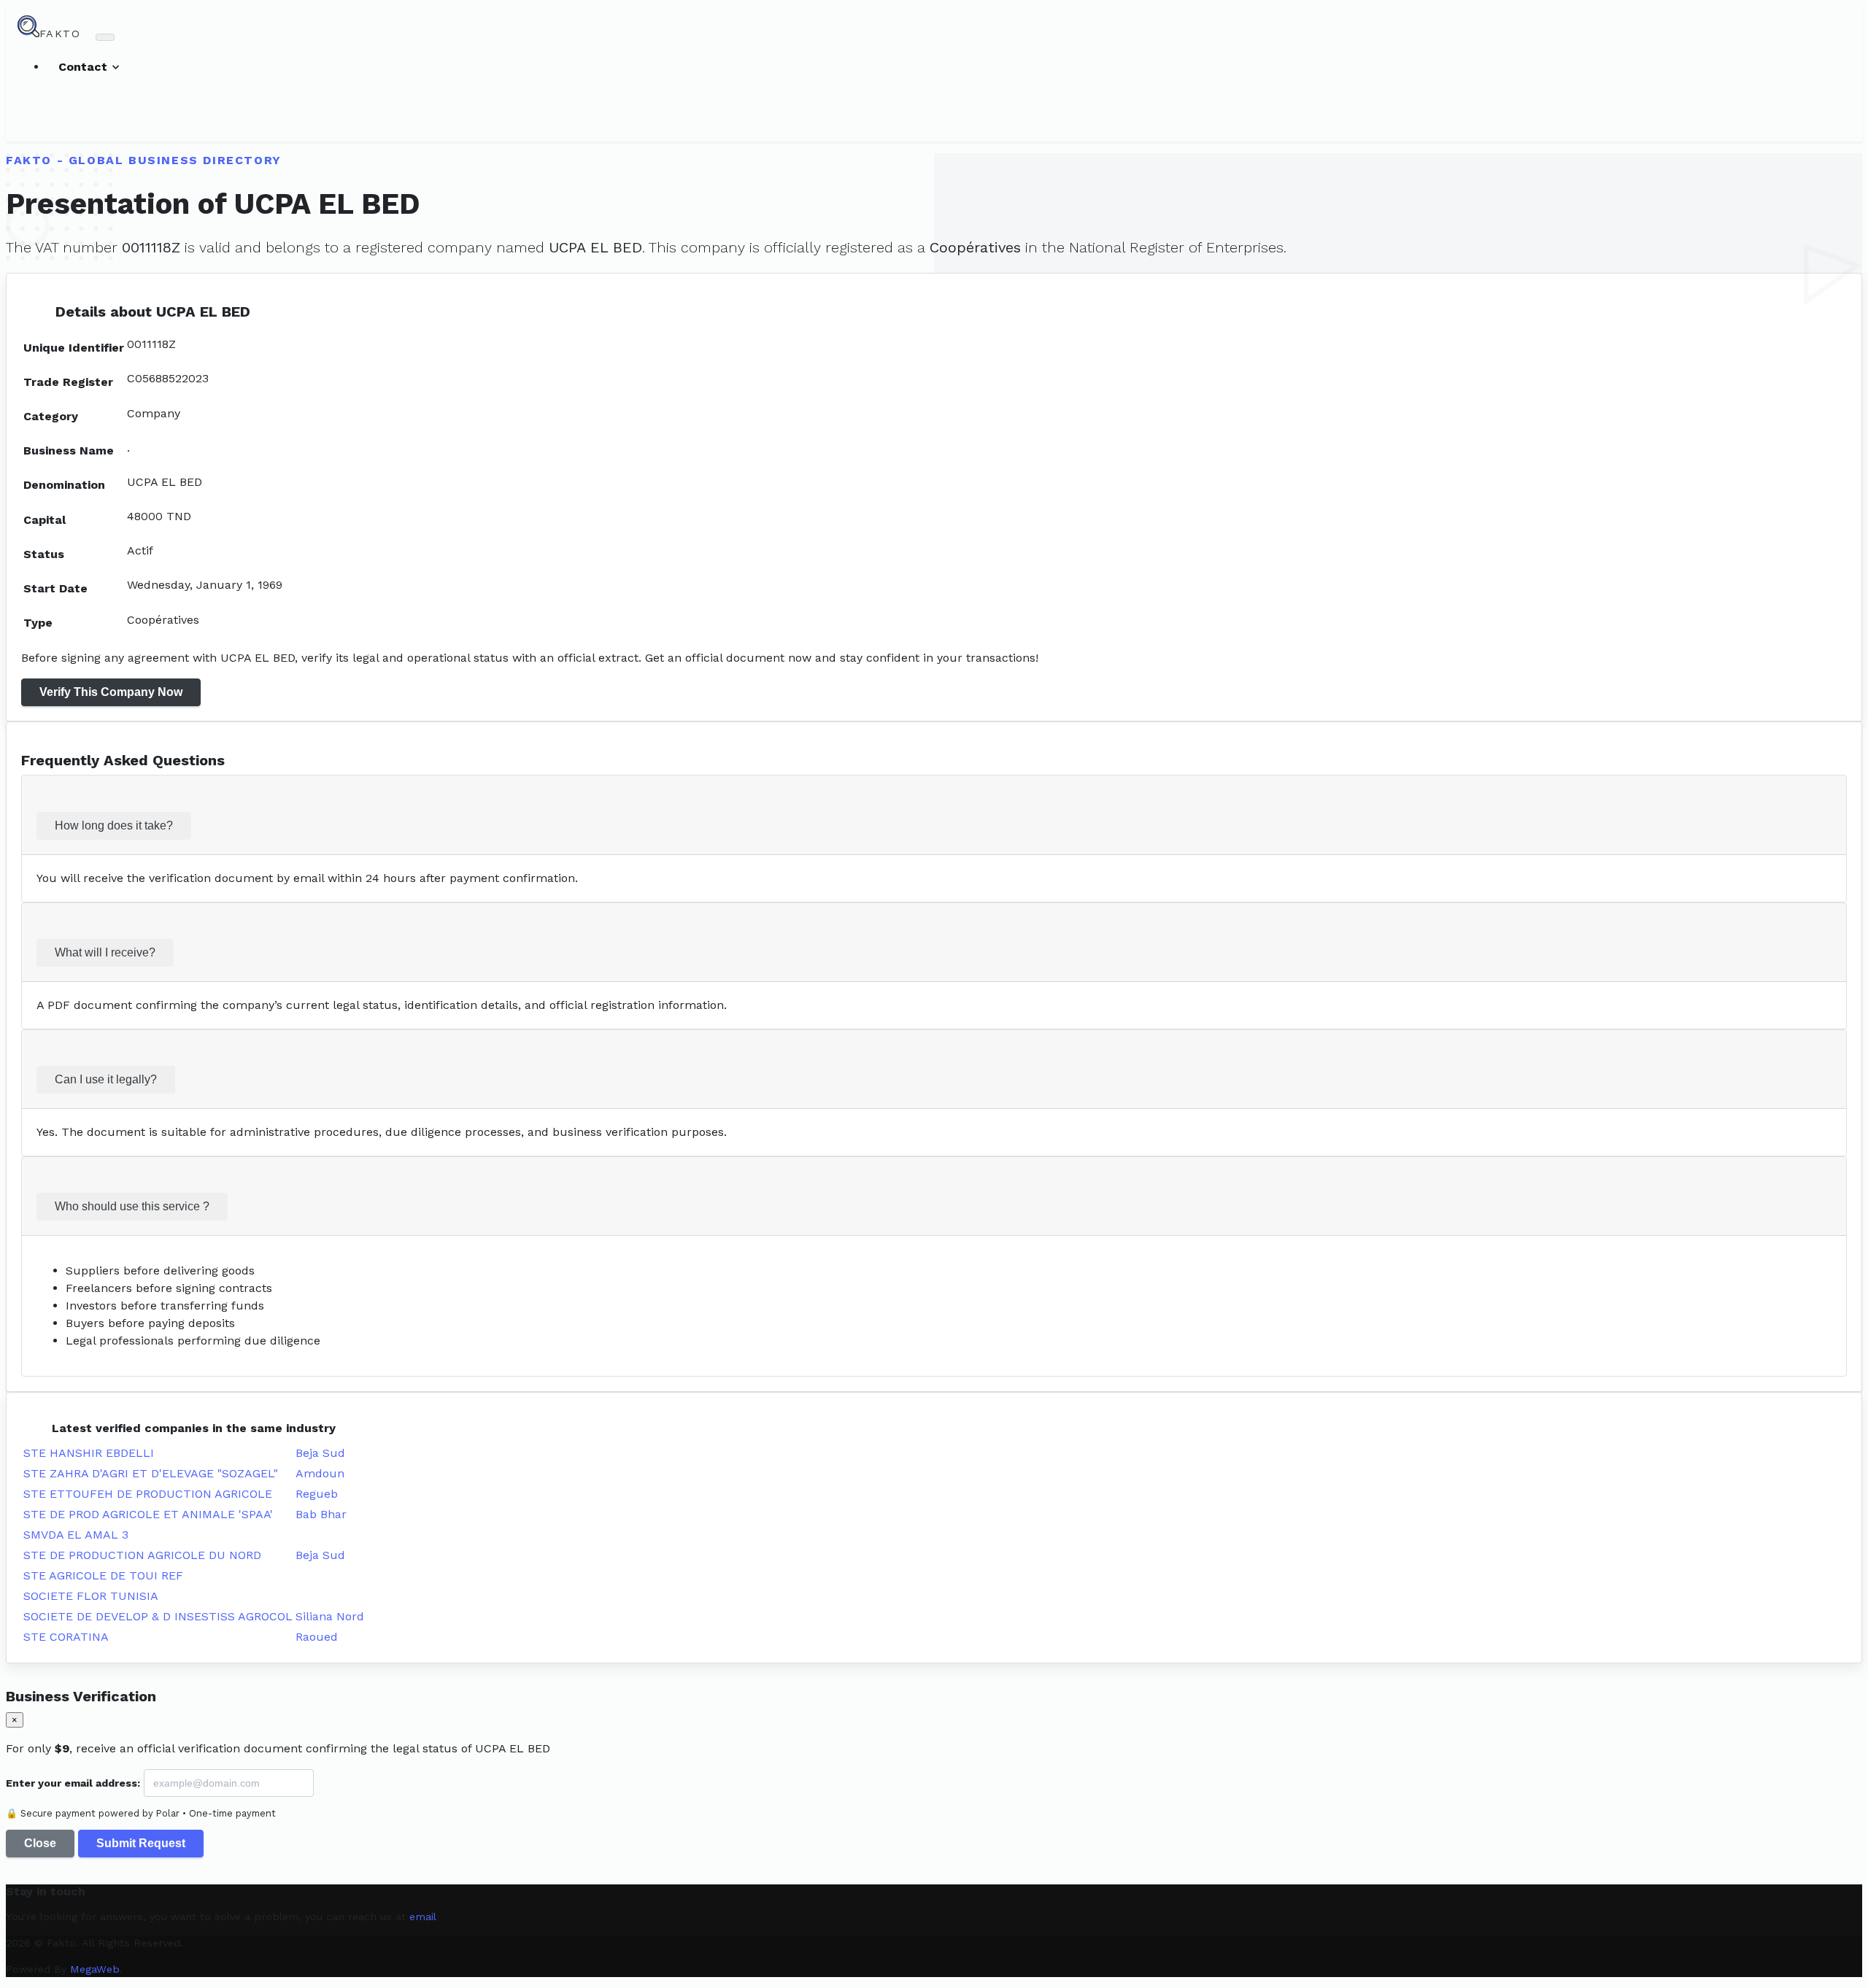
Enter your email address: (73, 1783)
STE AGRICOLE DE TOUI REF (103, 1575)
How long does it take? (114, 825)
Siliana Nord (330, 1616)
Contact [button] (85, 67)
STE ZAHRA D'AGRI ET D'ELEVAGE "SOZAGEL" (151, 1473)
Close (40, 1843)
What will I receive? (105, 952)
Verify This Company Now (111, 692)
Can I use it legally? (106, 1079)
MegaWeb (95, 1969)
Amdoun (320, 1473)
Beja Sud (320, 1453)
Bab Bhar (321, 1514)
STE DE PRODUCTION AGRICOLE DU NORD (142, 1555)
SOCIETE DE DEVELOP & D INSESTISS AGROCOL (158, 1616)
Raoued (317, 1637)
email (423, 1917)
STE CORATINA (66, 1637)
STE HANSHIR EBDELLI (89, 1453)
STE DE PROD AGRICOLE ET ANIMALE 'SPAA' (148, 1514)
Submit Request (141, 1843)
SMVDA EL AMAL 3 (76, 1535)
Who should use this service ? (132, 1206)
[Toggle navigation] (105, 37)
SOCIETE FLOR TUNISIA (91, 1596)
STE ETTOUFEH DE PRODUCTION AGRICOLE (148, 1494)
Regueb (317, 1494)
